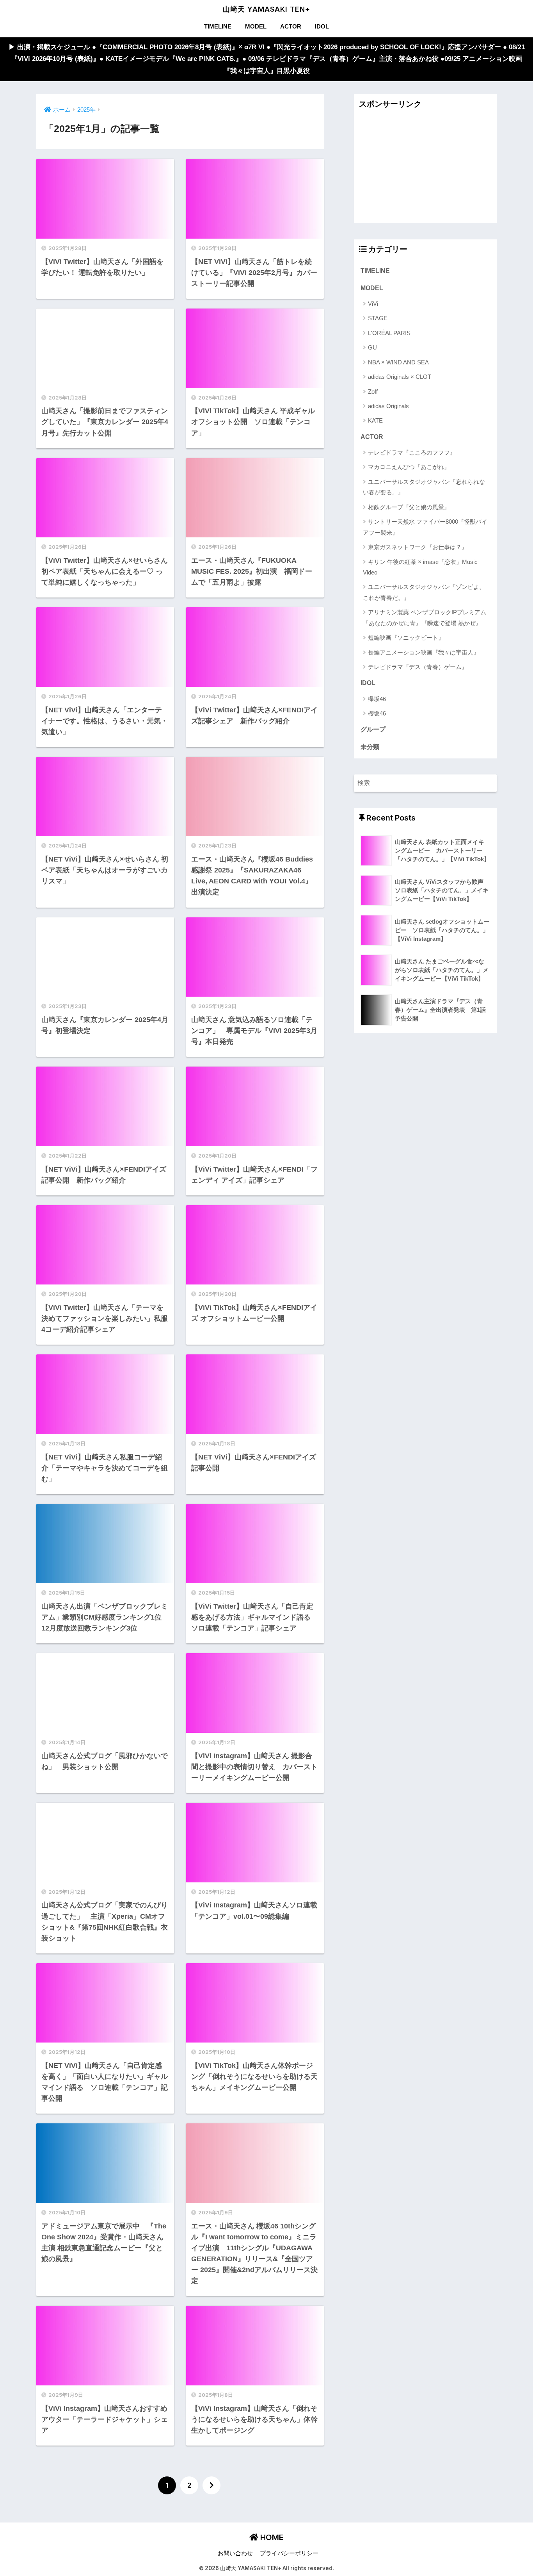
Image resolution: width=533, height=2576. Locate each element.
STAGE (378, 318)
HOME (271, 2537)
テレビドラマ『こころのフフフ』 (412, 452)
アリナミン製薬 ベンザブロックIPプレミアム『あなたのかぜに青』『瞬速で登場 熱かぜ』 (425, 617)
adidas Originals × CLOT (400, 377)
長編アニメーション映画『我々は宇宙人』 (424, 652)
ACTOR (291, 26)
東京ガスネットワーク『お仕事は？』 (418, 547)
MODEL (256, 26)
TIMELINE (218, 26)
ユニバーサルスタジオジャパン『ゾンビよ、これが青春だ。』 (424, 592)
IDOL (322, 26)
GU (372, 347)
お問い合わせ (235, 2553)
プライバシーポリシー (289, 2553)
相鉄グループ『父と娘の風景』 (409, 507)
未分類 (370, 747)
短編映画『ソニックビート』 (406, 638)
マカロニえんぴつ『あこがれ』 (409, 467)
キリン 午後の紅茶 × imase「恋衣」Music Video (420, 567)
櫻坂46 (377, 713)
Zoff (373, 392)
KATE (375, 420)
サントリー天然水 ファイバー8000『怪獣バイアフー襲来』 (425, 527)
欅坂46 (377, 699)
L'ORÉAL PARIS (389, 333)
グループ (373, 729)
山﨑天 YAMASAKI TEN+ (266, 9)
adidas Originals (388, 406)
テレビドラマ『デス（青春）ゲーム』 (418, 667)
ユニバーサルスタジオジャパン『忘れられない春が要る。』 (424, 487)
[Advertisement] (425, 168)
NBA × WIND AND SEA (398, 362)
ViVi (373, 304)
